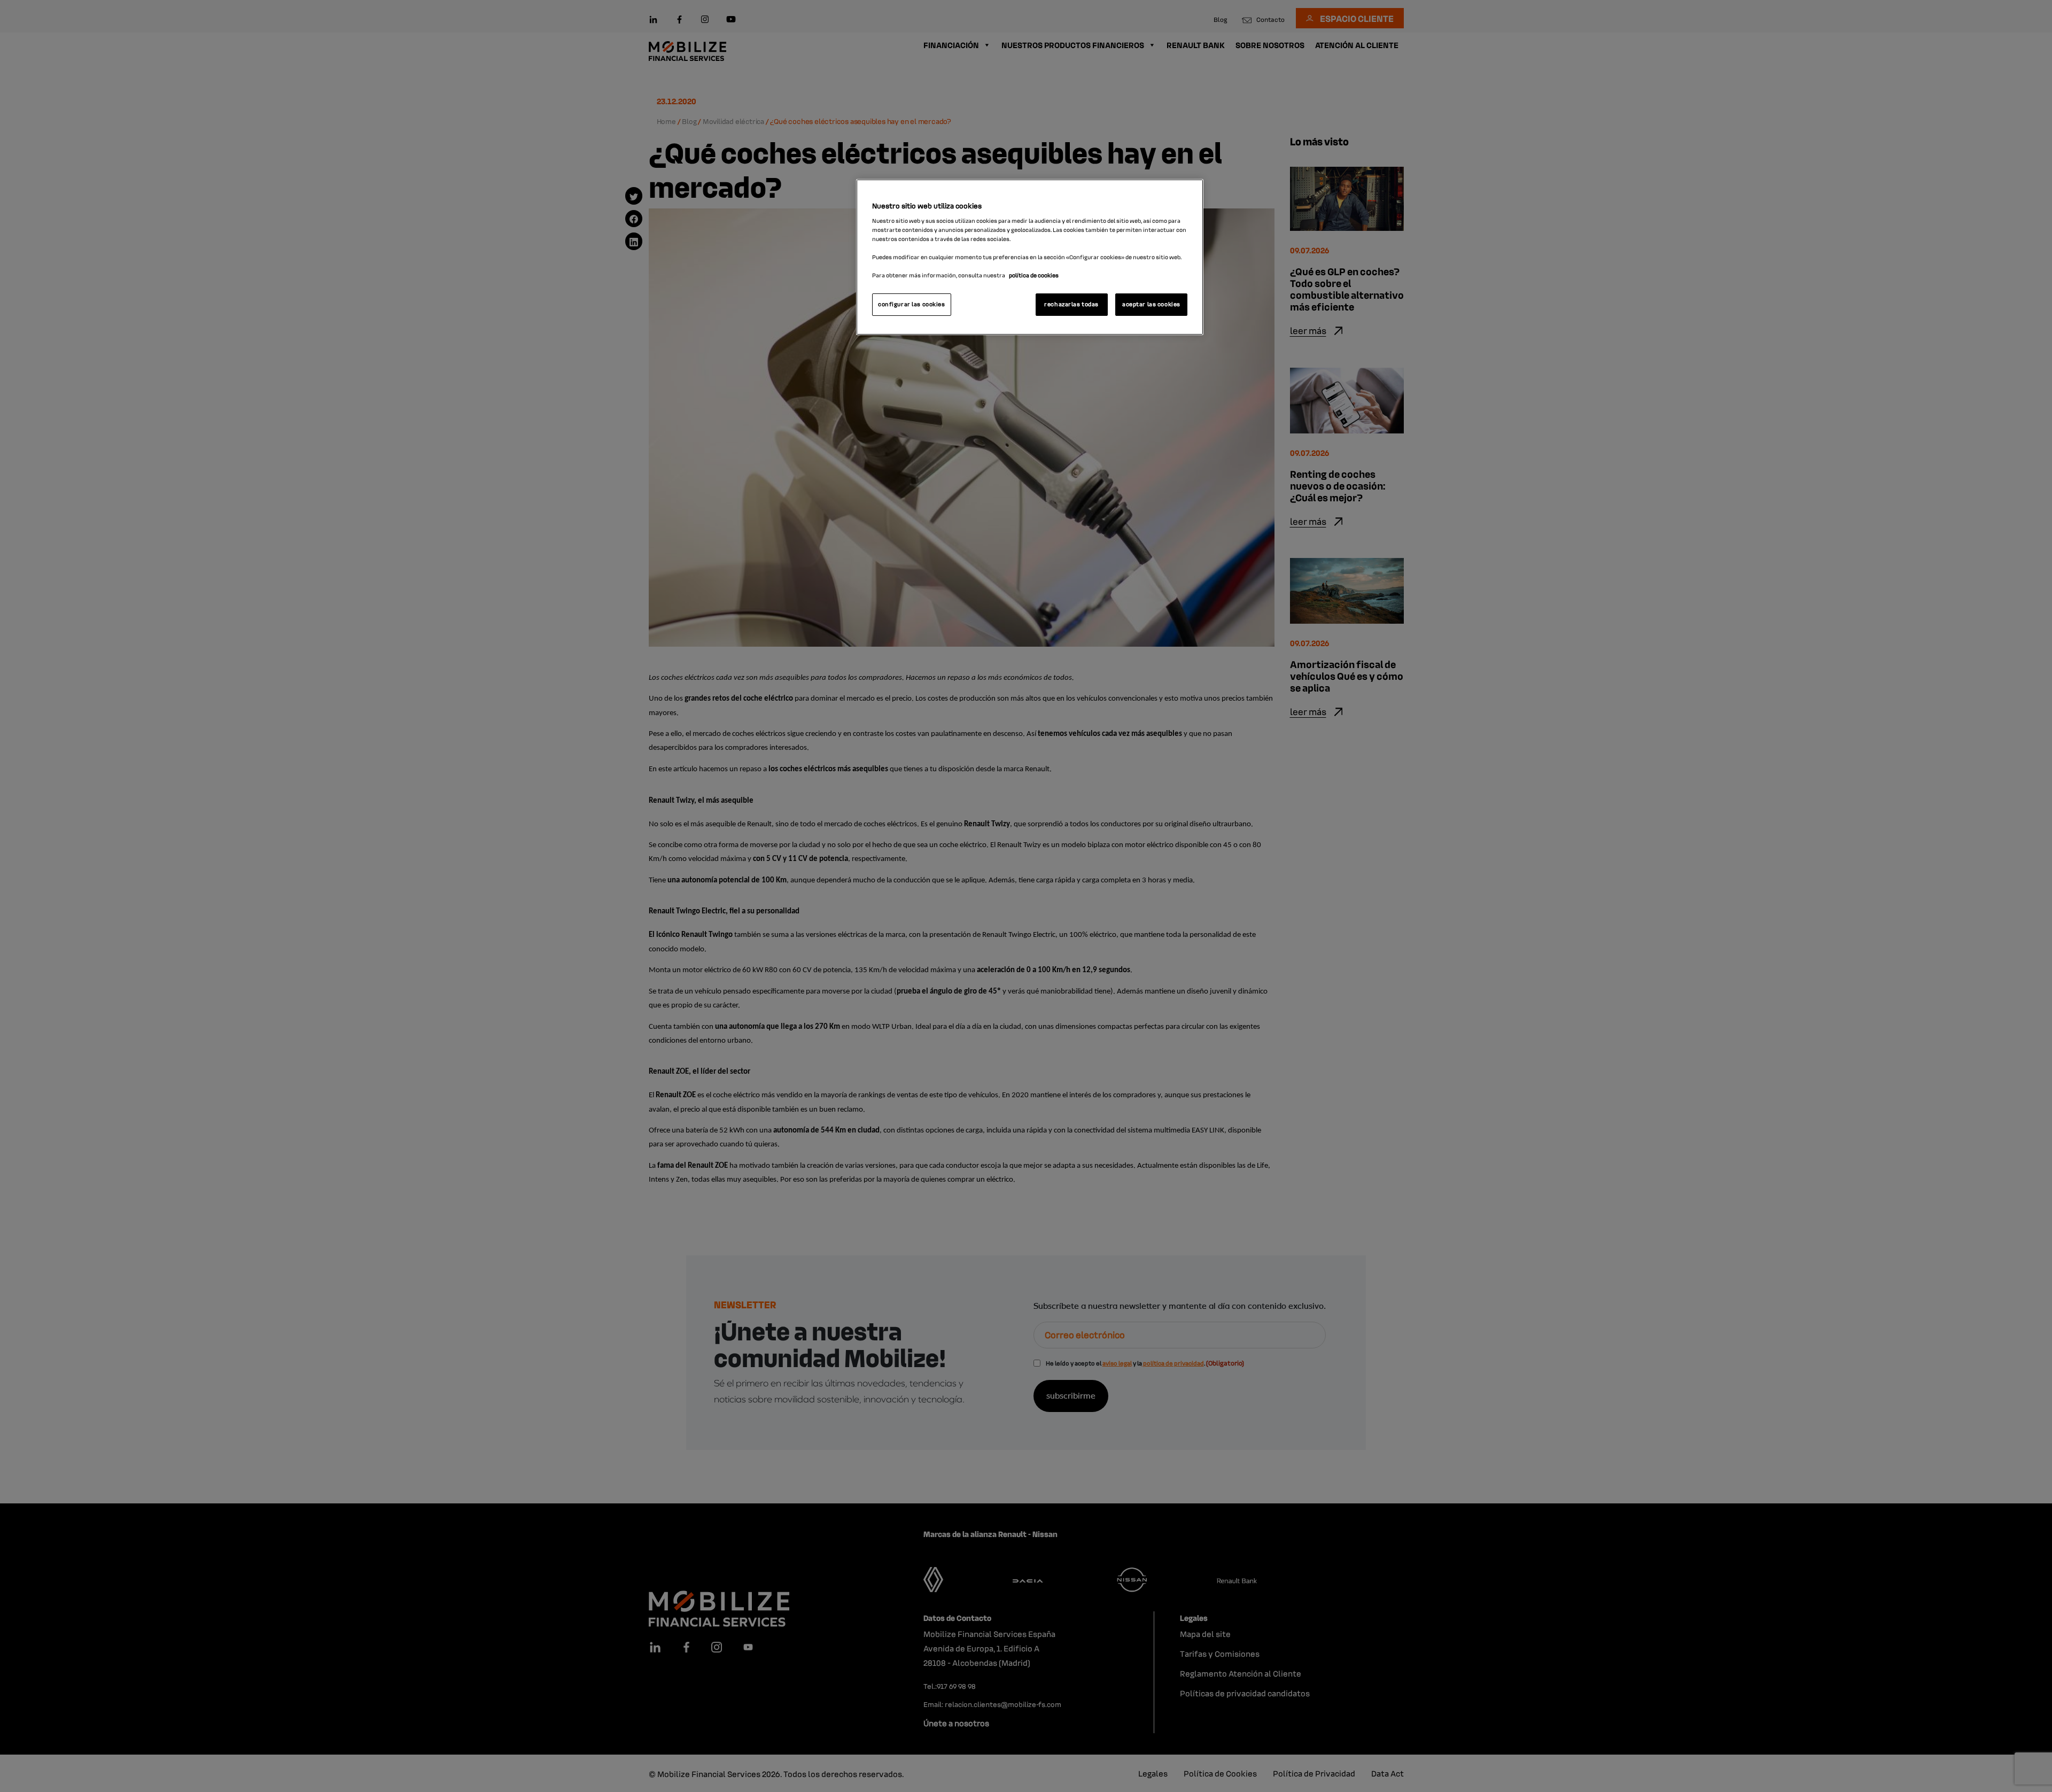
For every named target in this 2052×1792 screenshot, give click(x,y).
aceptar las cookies (1151, 304)
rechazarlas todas (1071, 304)
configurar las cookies (912, 304)
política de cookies (1034, 275)
